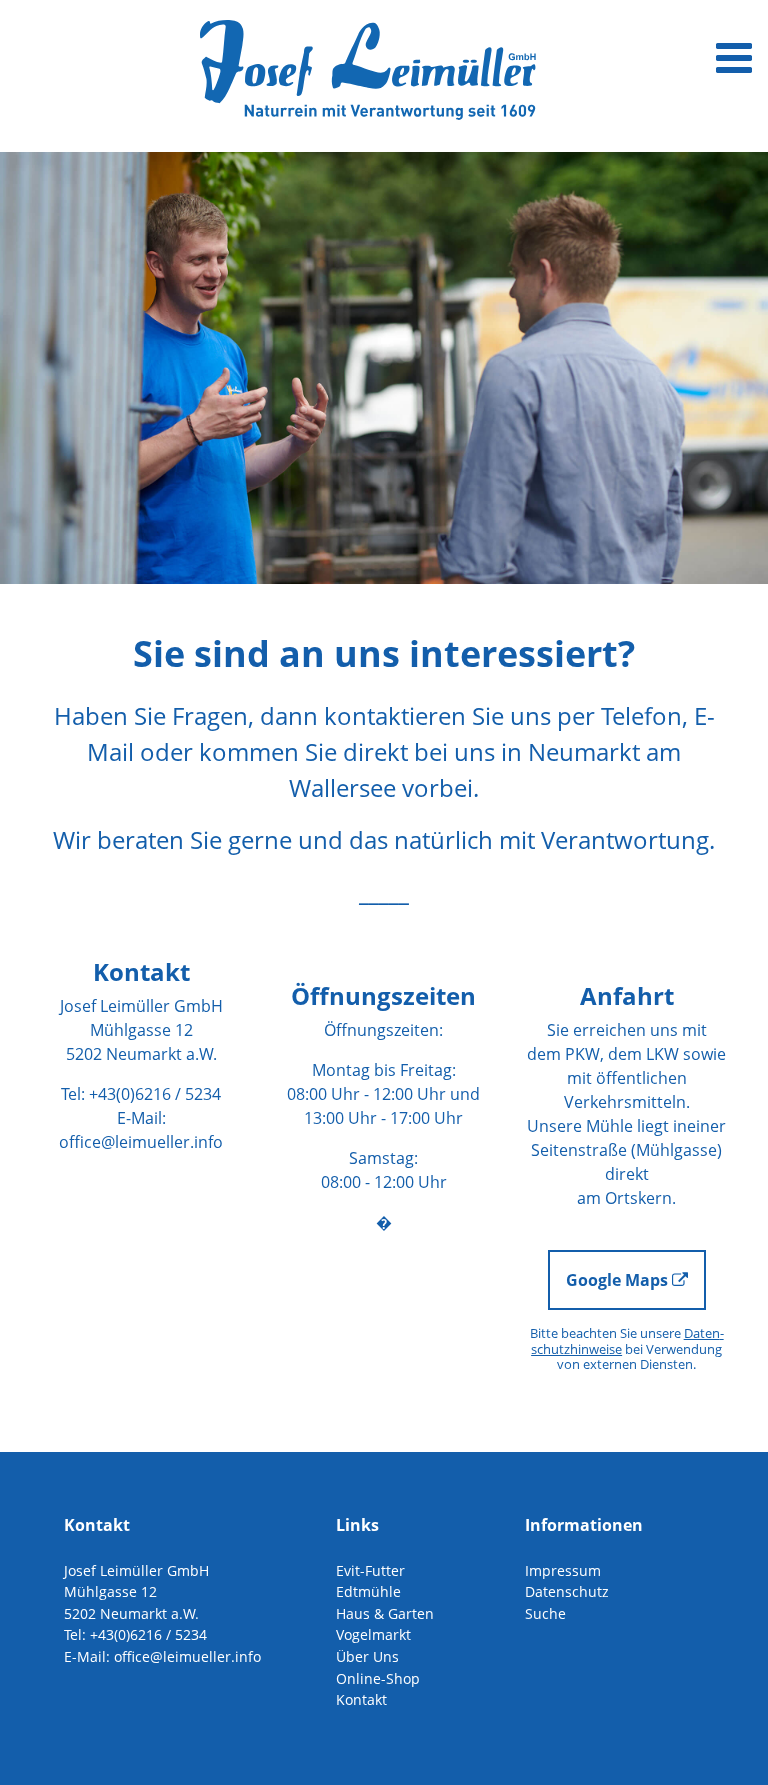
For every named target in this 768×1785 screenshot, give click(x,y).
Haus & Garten (385, 1613)
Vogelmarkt (373, 1634)
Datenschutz (567, 1591)
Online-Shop (378, 1678)
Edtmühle (368, 1591)
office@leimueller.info (141, 1142)
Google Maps (619, 1280)
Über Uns (367, 1656)
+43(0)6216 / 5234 (155, 1094)
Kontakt (361, 1699)
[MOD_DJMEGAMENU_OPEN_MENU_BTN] (734, 57)
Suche (545, 1613)
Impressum (563, 1570)
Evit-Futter (370, 1570)
